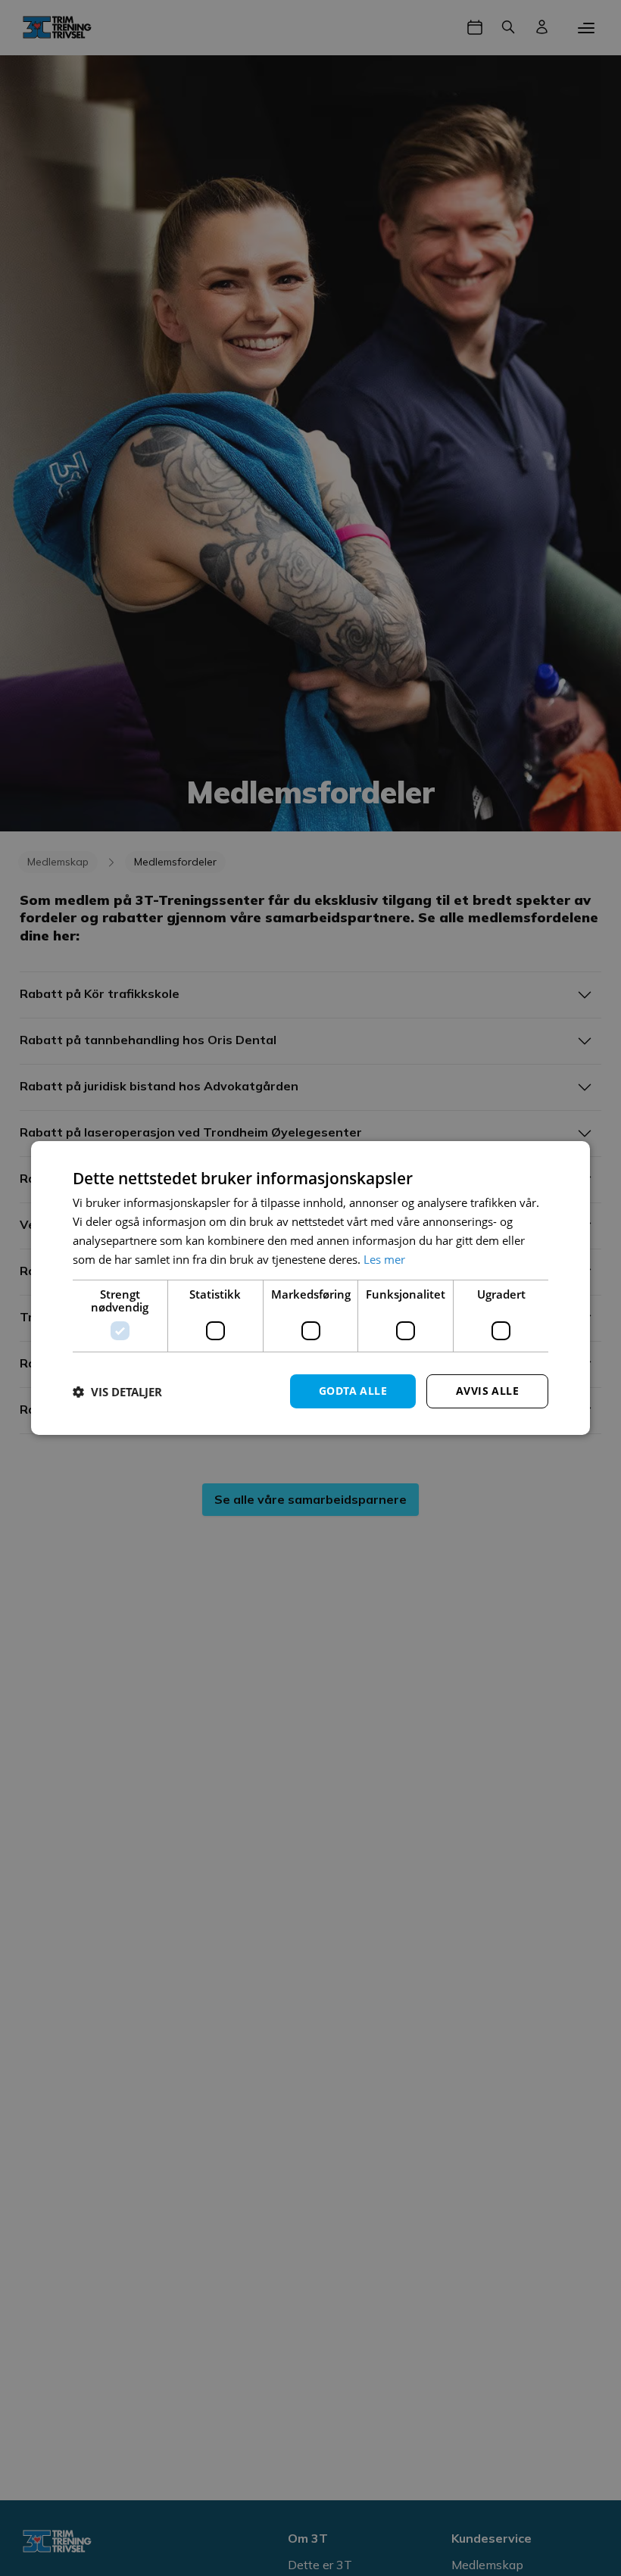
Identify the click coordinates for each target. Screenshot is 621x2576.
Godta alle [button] (353, 1391)
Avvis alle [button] (487, 1391)
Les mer (384, 1259)
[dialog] (310, 1288)
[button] (117, 1392)
